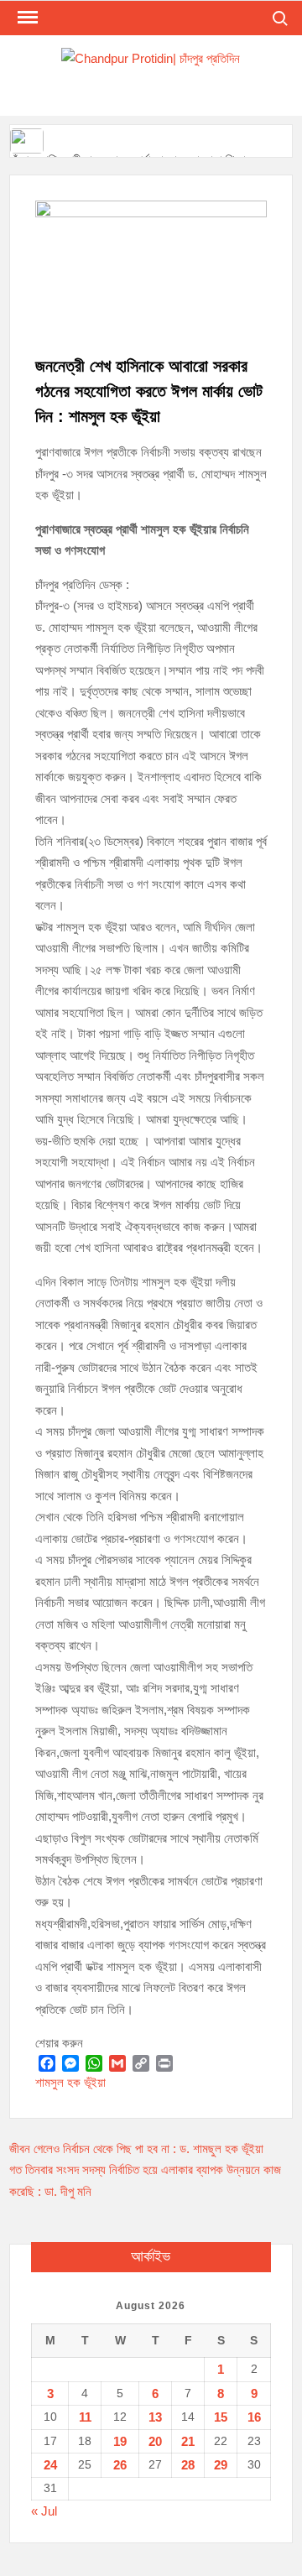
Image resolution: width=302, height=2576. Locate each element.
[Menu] (26, 18)
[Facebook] (47, 2063)
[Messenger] (70, 2063)
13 (155, 2417)
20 (155, 2441)
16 (254, 2417)
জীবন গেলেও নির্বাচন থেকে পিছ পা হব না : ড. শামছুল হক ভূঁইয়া (136, 2148)
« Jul (44, 2511)
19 (120, 2441)
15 (221, 2417)
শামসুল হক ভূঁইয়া (70, 2082)
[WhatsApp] (94, 2063)
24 (50, 2465)
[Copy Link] (141, 2063)
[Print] (164, 2063)
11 (85, 2417)
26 (120, 2465)
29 (221, 2465)
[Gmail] (117, 2063)
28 (188, 2465)
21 (188, 2441)
